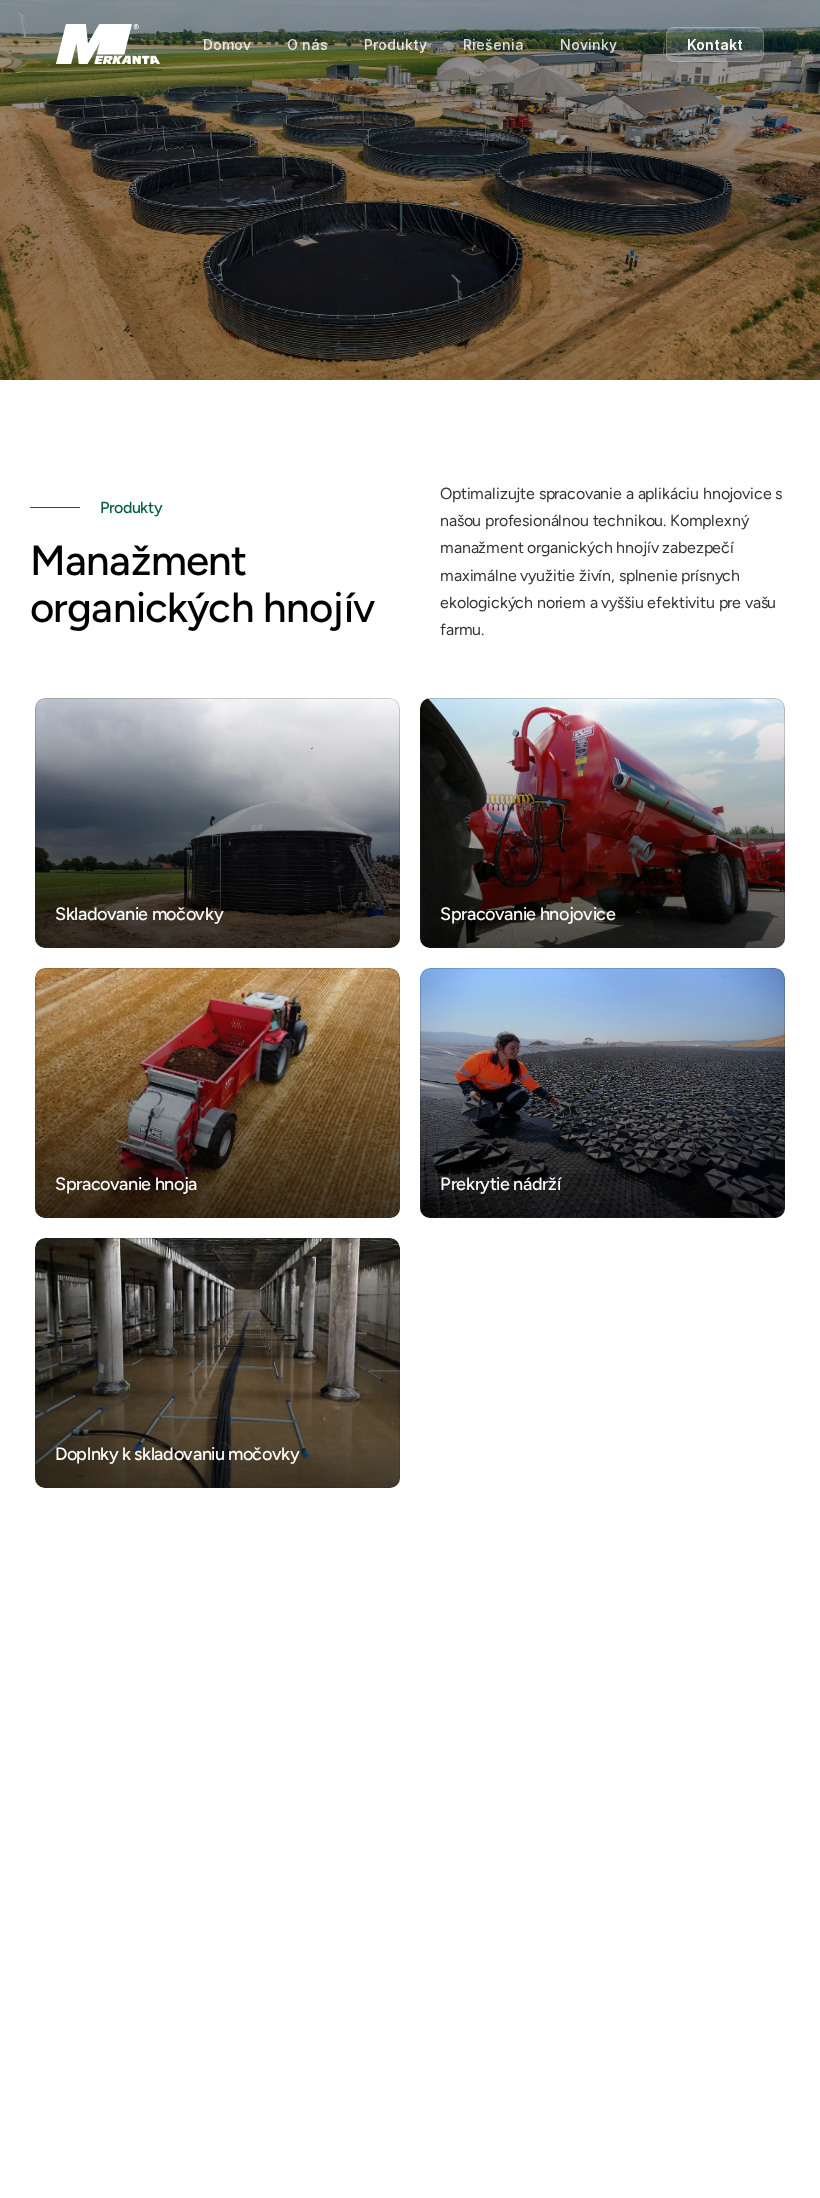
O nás (307, 44)
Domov (227, 44)
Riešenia (493, 44)
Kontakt (715, 44)
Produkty (395, 44)
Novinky (588, 44)
